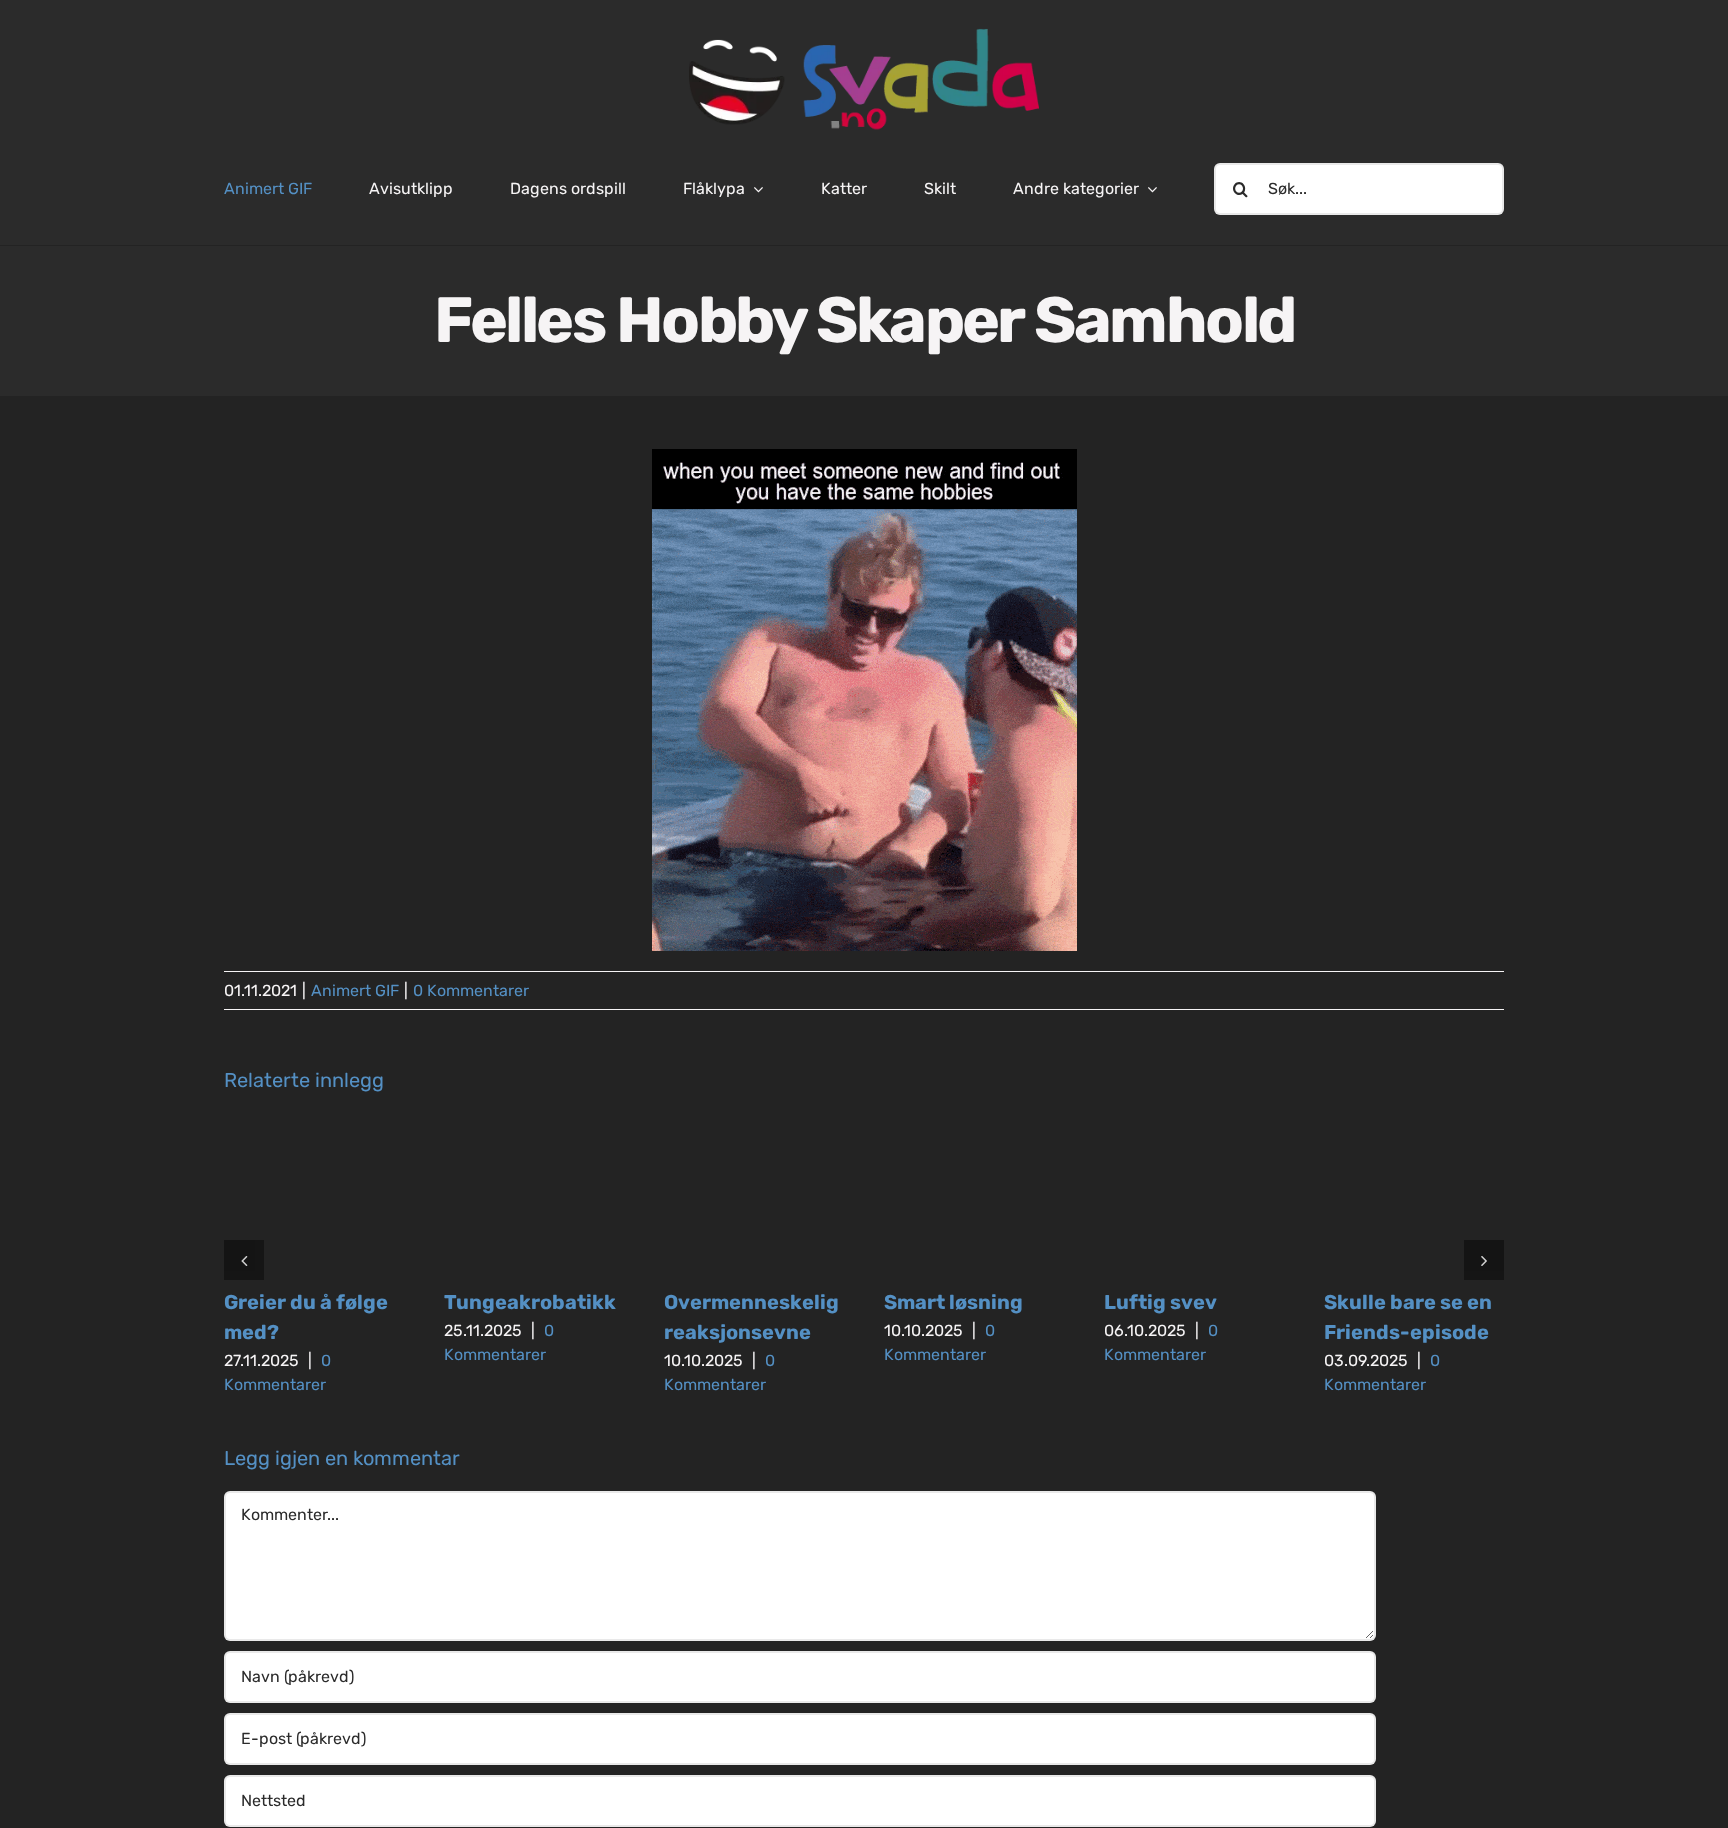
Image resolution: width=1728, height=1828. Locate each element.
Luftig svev (1160, 1302)
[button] (244, 1260)
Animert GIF (355, 990)
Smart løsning (953, 1302)
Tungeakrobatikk (530, 1302)
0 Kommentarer (471, 990)
